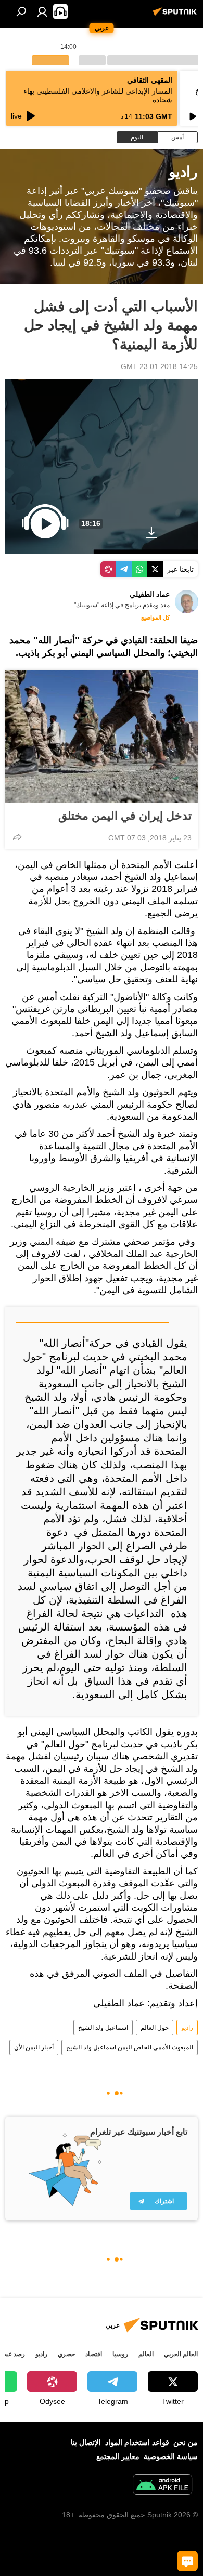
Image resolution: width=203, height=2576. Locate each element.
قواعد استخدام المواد (137, 2442)
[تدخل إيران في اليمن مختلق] (102, 737)
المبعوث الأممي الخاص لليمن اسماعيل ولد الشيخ (130, 2047)
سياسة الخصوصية (171, 2456)
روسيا (120, 2354)
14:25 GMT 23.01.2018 (159, 366)
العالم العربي (181, 2354)
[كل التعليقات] (187, 2561)
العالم (146, 2354)
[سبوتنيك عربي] (176, 16)
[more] (17, 837)
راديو (187, 2028)
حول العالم (155, 2028)
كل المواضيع (155, 617)
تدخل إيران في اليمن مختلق (125, 816)
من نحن (186, 2442)
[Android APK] (162, 2486)
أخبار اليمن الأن (34, 2047)
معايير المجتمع (118, 2456)
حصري (66, 2354)
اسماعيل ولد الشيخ (103, 2028)
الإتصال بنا (86, 2442)
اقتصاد (94, 2354)
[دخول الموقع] (42, 11)
